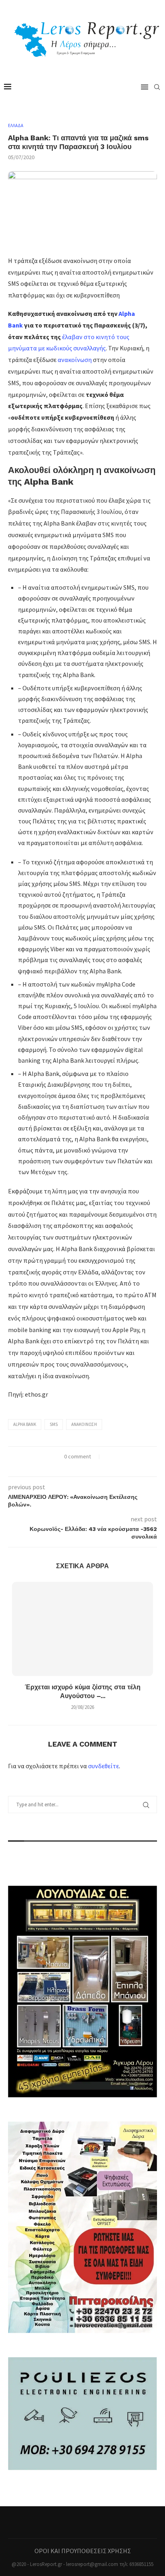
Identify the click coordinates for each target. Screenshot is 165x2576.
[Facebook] (82, 2522)
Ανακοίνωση (84, 1424)
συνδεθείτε (104, 1766)
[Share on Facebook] (70, 1467)
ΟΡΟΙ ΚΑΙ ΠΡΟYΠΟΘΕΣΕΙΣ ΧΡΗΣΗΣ (83, 2551)
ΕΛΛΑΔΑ (16, 126)
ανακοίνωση (75, 360)
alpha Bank (25, 1424)
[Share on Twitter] (78, 1467)
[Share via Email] (95, 1467)
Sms (54, 1424)
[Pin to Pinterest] (87, 1467)
